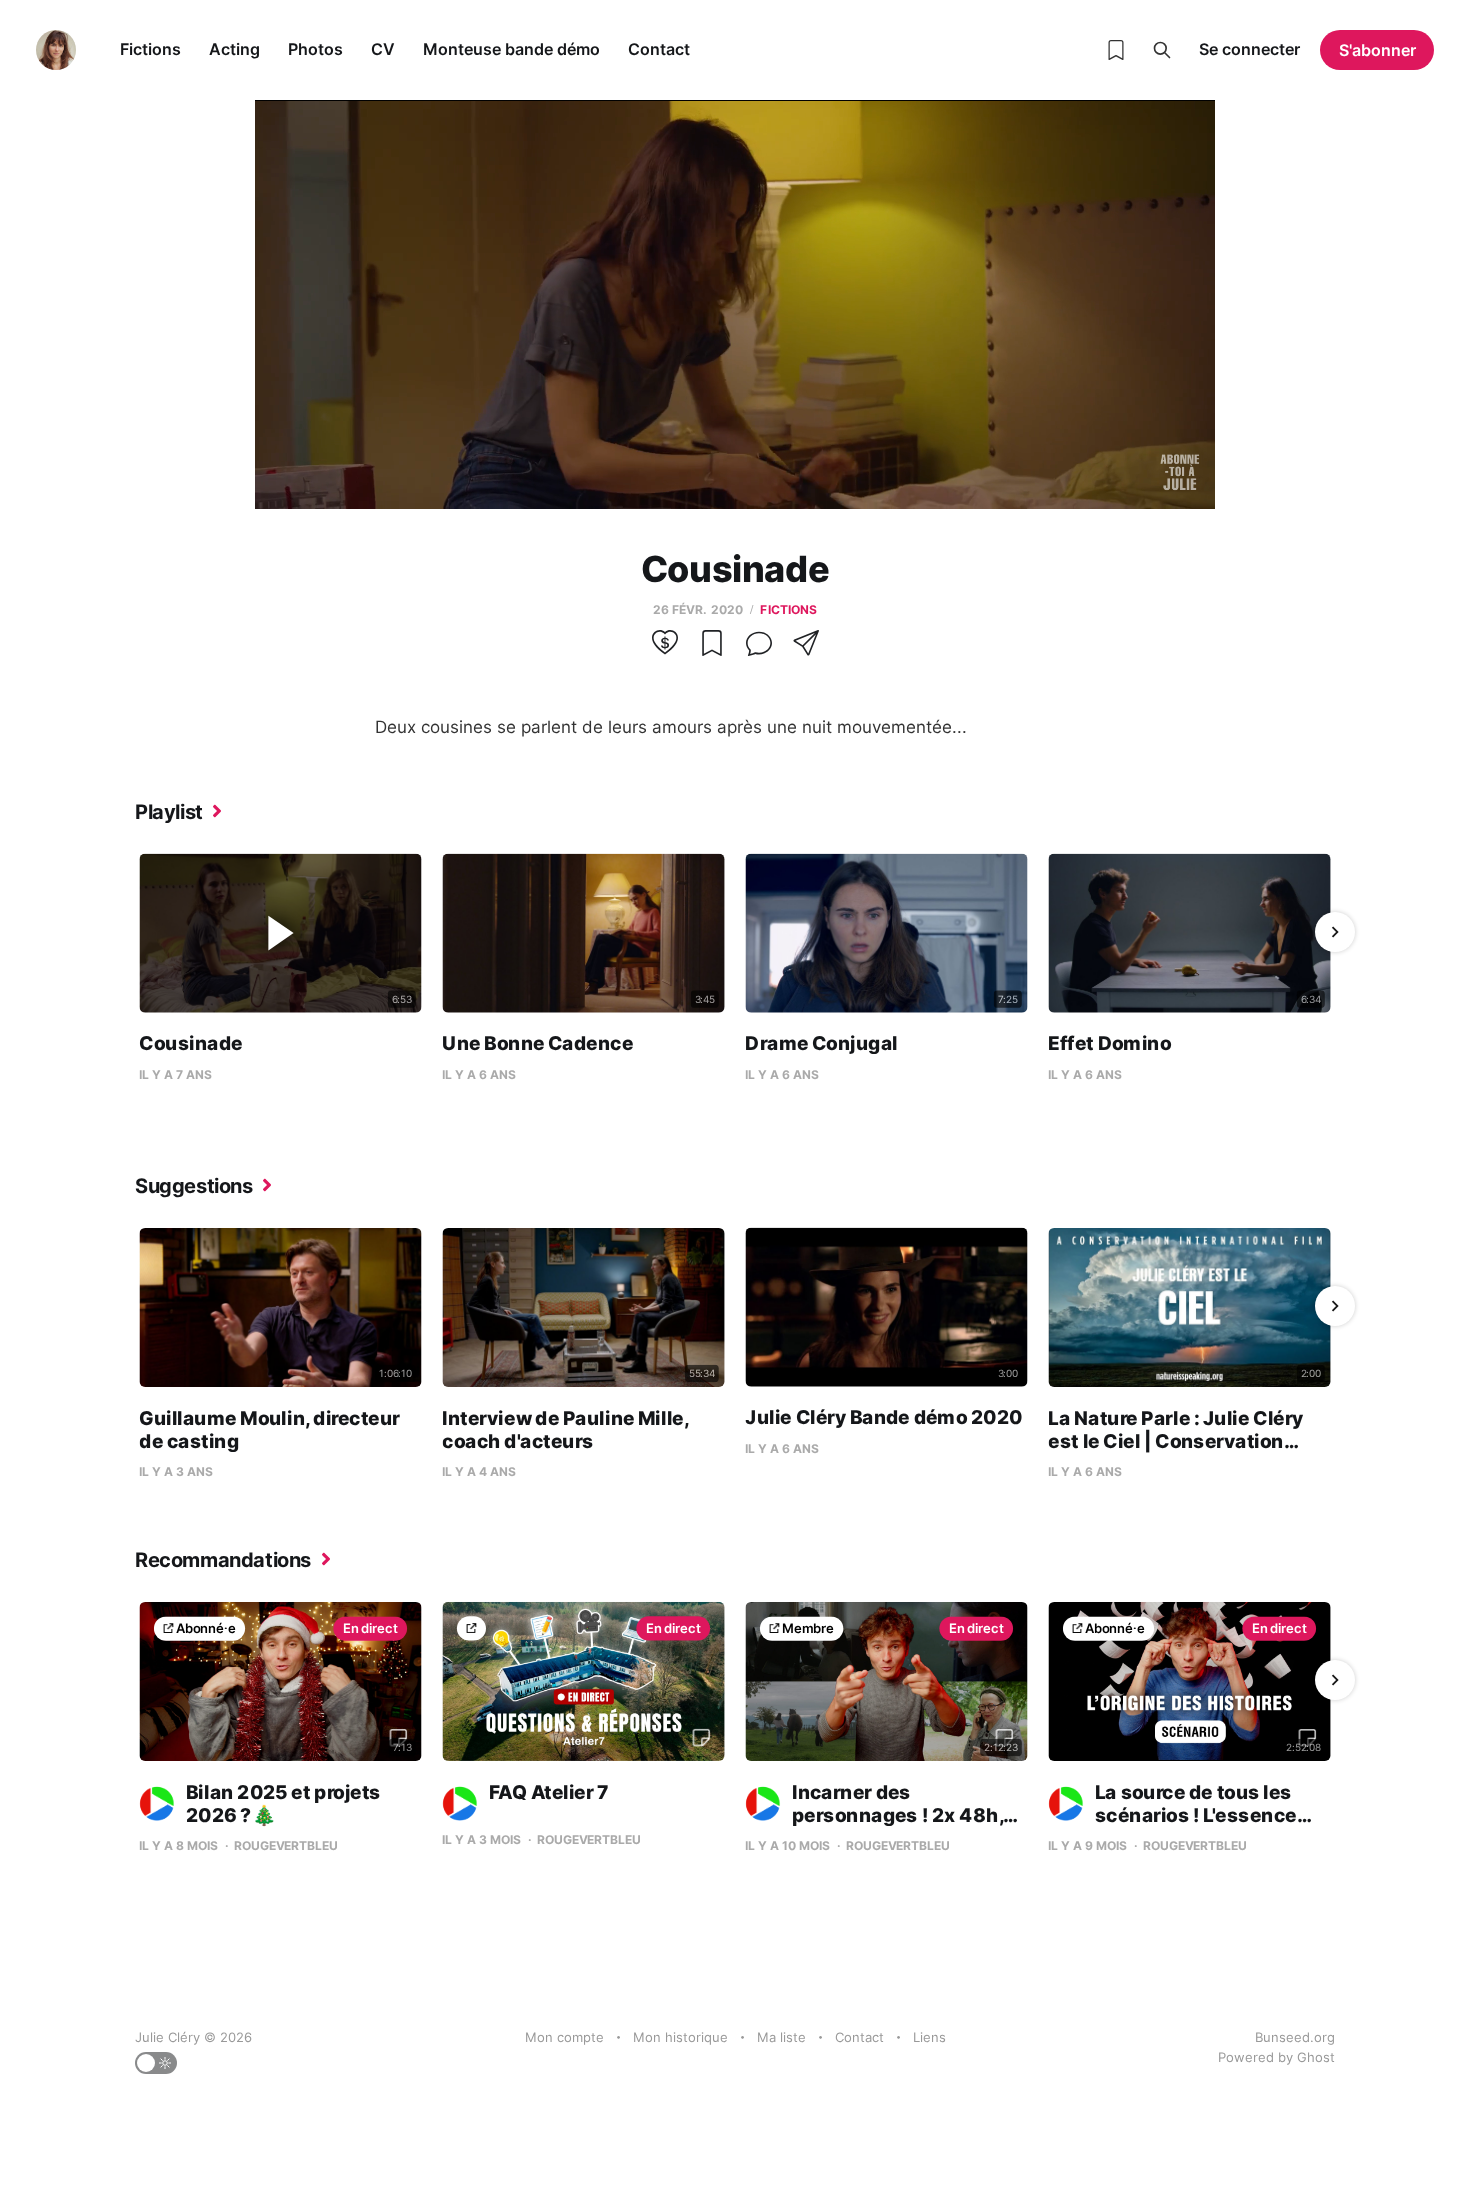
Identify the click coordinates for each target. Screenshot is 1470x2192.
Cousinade (190, 1043)
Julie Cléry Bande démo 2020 (883, 1417)
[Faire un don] (665, 650)
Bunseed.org (1295, 2037)
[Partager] (806, 650)
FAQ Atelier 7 (549, 1791)
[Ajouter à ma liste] (712, 650)
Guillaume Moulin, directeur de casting (269, 1429)
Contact (659, 49)
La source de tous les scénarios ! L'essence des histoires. (1172, 1815)
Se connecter (1249, 49)
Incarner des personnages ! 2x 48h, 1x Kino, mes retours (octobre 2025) (882, 1826)
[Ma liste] (1116, 50)
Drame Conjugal (821, 1043)
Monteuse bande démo (511, 49)
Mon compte (564, 2037)
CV (383, 49)
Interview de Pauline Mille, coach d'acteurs (565, 1429)
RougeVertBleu (285, 1845)
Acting (234, 49)
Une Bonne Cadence (537, 1043)
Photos (315, 49)
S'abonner (1377, 50)
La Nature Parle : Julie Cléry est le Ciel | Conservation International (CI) (1175, 1441)
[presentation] (135, 932)
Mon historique (680, 2037)
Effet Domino (1109, 1043)
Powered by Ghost (1276, 2057)
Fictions (150, 49)
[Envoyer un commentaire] (759, 650)
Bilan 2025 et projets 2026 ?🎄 (283, 1803)
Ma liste (781, 2037)
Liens (929, 2037)
